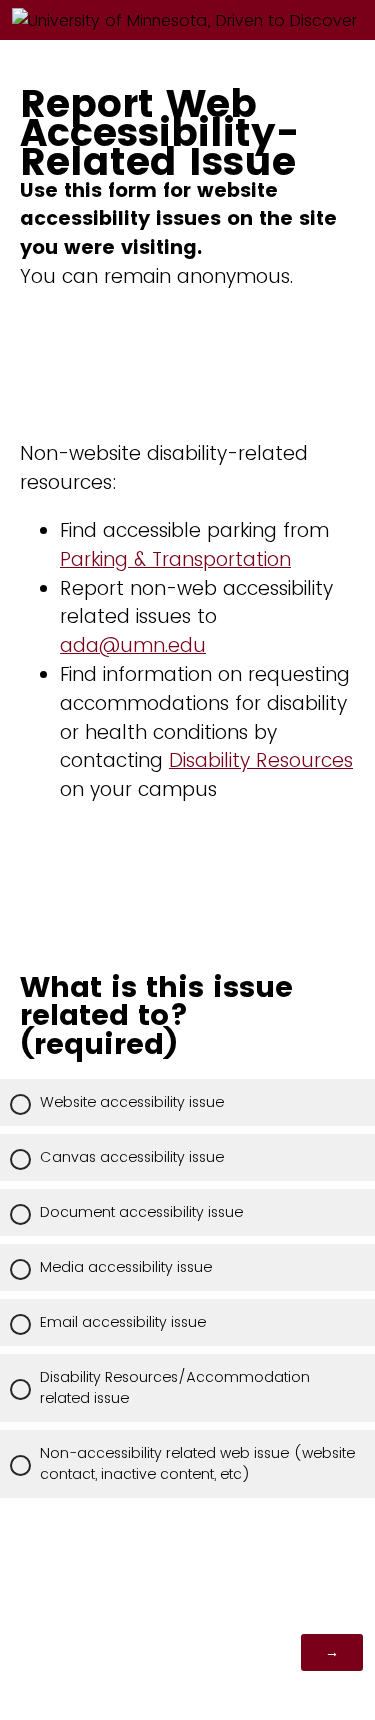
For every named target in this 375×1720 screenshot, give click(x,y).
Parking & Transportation (175, 559)
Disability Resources (261, 760)
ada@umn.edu (133, 645)
